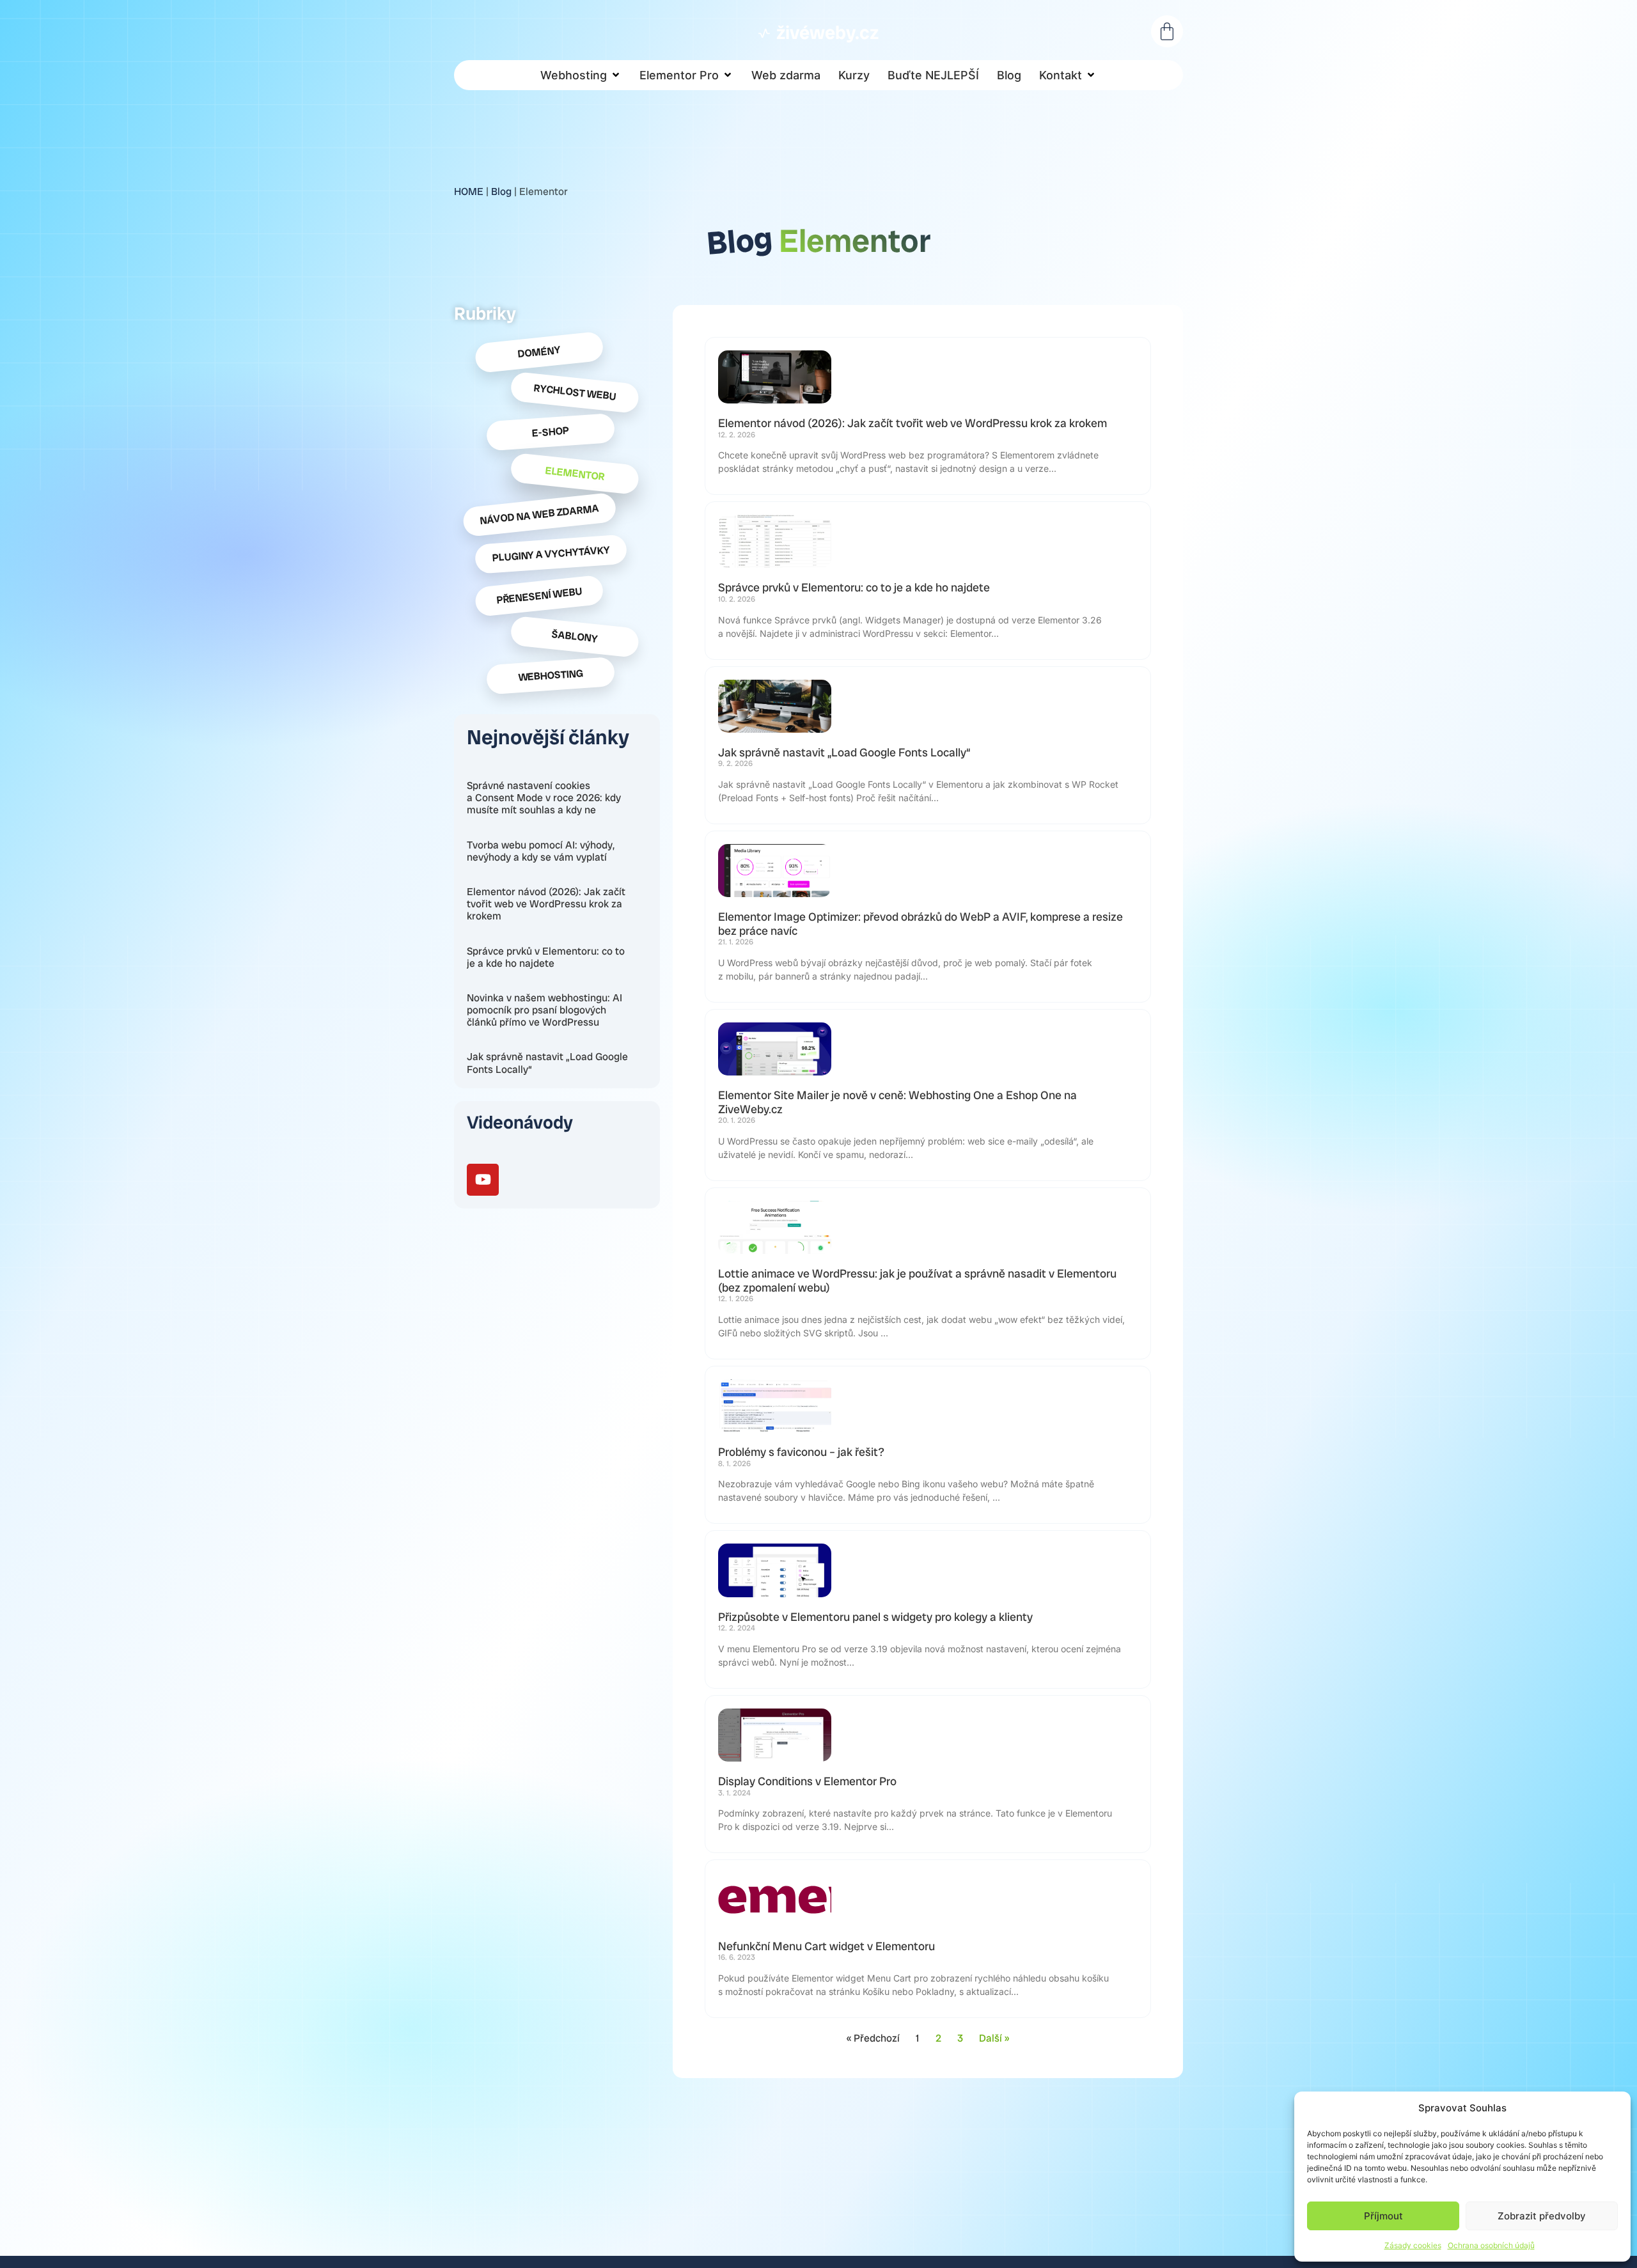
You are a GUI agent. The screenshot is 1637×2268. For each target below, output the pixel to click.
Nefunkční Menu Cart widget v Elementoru (826, 1946)
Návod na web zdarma (539, 514)
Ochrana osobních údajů (1491, 2245)
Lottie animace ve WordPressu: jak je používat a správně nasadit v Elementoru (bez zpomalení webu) (917, 1280)
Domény (539, 352)
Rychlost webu (575, 392)
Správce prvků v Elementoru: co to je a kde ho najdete (546, 957)
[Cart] (1167, 31)
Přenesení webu (539, 596)
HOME (469, 192)
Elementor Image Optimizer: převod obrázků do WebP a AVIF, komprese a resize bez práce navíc (920, 924)
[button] (581, 75)
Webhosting (550, 676)
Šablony (575, 636)
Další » (994, 2038)
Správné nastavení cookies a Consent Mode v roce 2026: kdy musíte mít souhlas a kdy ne (544, 798)
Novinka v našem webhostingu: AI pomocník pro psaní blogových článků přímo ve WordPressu (544, 1010)
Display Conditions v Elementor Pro (807, 1781)
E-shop (550, 432)
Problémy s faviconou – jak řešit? (801, 1452)
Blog (501, 192)
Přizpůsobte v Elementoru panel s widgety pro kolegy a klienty (875, 1617)
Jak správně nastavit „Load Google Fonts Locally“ (547, 1063)
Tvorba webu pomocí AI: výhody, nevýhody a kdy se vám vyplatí (541, 851)
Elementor (575, 474)
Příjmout (1383, 2216)
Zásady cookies (1413, 2245)
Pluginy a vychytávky (551, 554)
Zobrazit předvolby (1542, 2216)
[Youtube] (483, 1180)
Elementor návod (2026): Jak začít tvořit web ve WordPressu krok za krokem (546, 904)
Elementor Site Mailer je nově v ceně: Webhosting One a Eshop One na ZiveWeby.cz (897, 1102)
